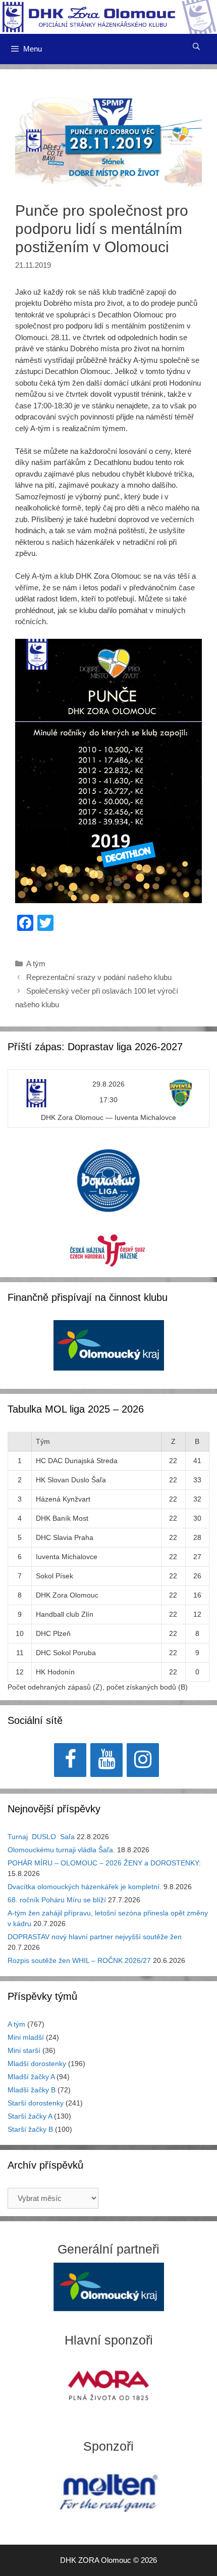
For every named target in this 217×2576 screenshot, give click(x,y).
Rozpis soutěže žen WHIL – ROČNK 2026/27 (79, 1960)
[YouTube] (106, 1760)
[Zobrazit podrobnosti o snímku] (109, 1345)
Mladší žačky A (31, 2077)
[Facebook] (70, 1760)
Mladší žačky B (32, 2090)
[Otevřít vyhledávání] (196, 46)
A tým (36, 964)
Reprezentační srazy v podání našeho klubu (99, 977)
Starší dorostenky (36, 2103)
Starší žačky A (30, 2116)
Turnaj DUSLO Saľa (41, 1837)
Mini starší (24, 2050)
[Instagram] (143, 1760)
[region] (109, 1351)
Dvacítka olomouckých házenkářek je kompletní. (85, 1887)
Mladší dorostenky (37, 2064)
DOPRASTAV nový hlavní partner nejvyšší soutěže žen (95, 1937)
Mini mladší (26, 2037)
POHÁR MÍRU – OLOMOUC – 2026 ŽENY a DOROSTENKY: (104, 1863)
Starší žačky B (30, 2129)
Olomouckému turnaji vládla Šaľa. (61, 1850)
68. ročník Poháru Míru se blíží (57, 1900)
